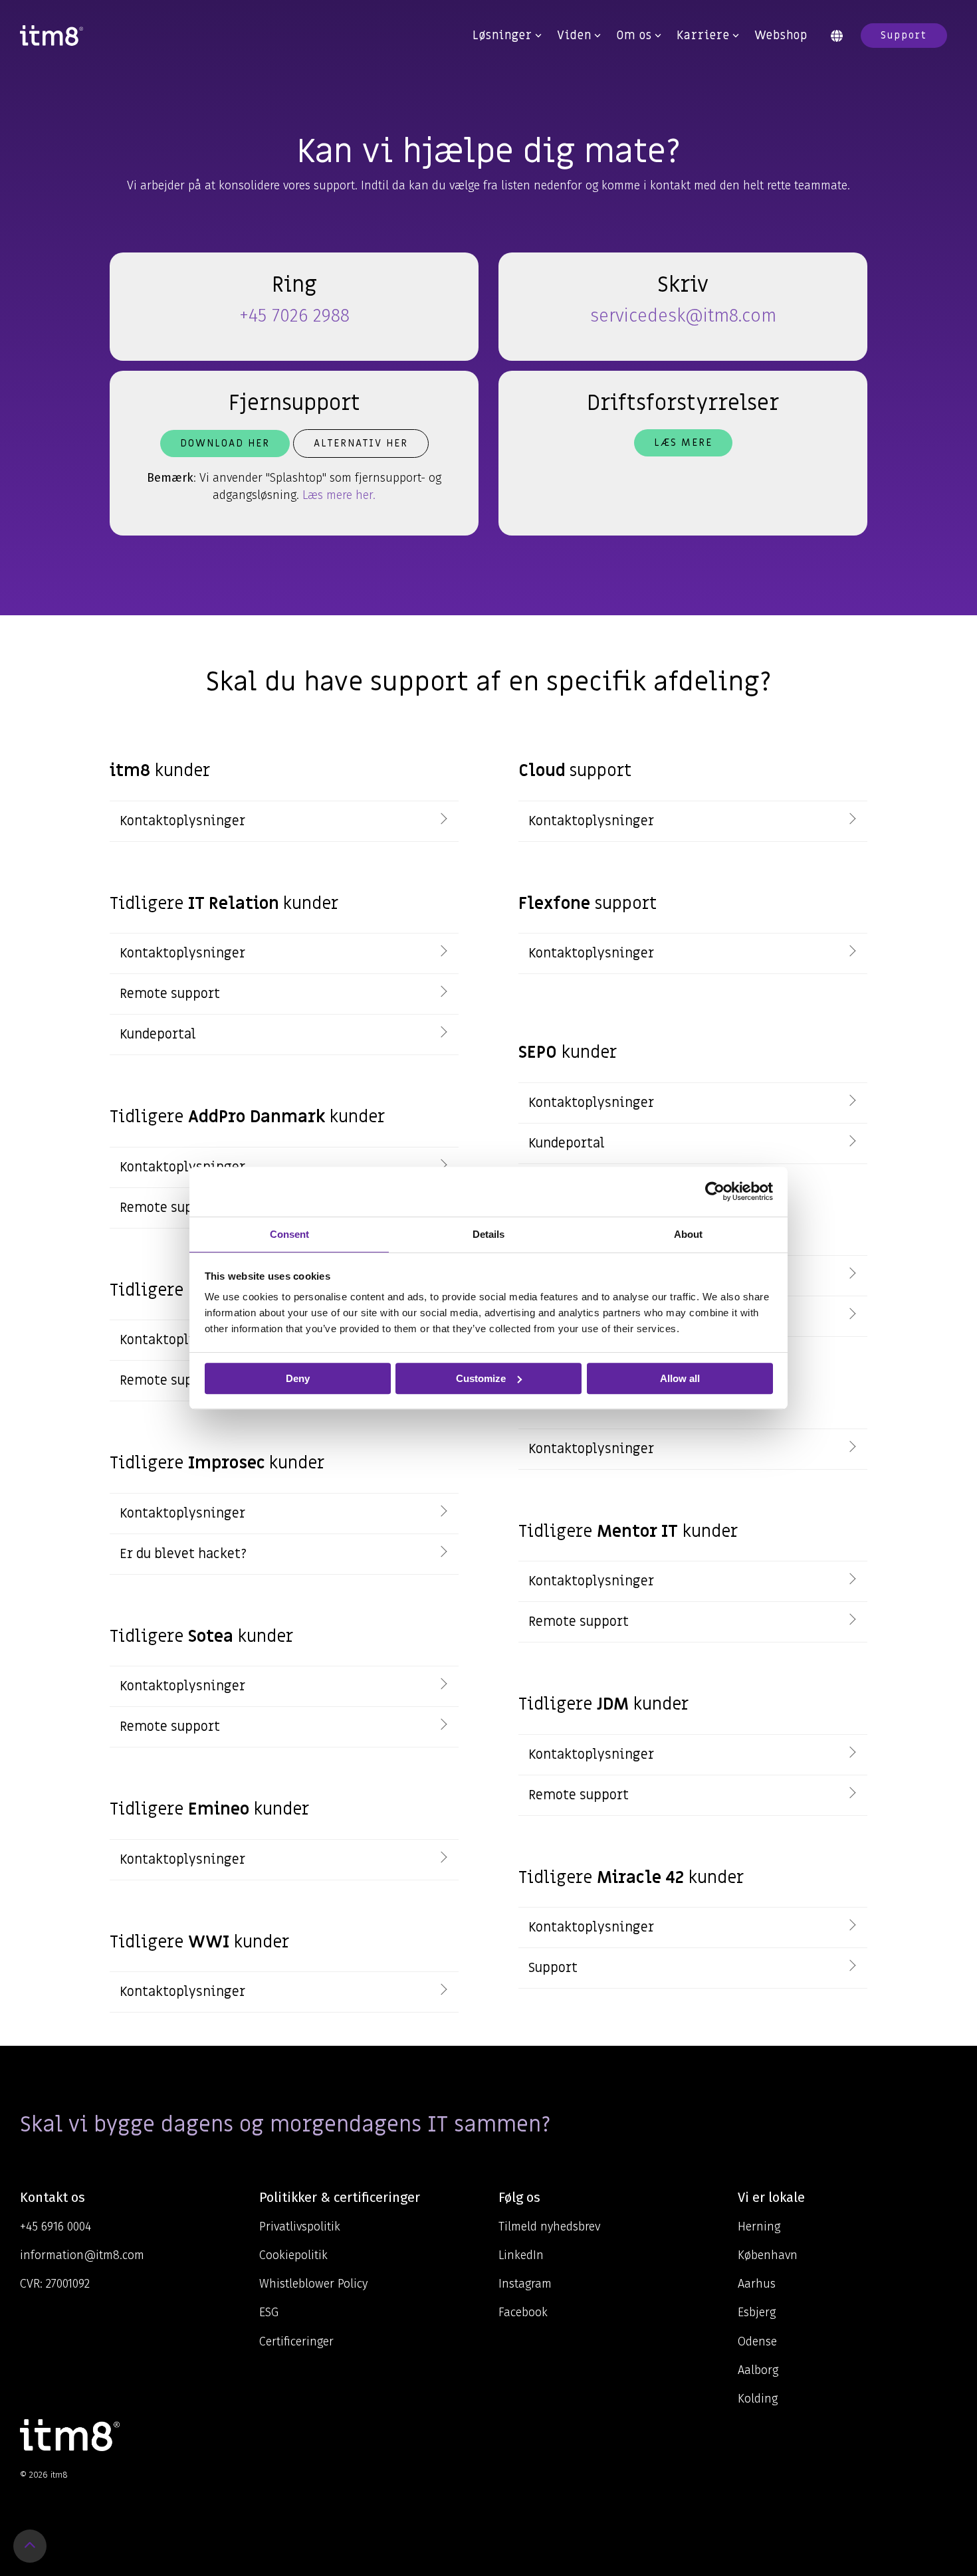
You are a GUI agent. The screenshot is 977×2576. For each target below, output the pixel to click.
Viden (574, 36)
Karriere (703, 36)
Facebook (523, 2312)
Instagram (525, 2284)
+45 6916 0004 (55, 2227)
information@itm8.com (82, 2255)
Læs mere (683, 443)
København (768, 2255)
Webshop (781, 36)
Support (904, 35)
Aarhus (757, 2284)
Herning (759, 2227)
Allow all (680, 1378)
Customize (481, 1378)
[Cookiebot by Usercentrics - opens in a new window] (715, 1191)
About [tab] (688, 1234)
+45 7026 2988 (294, 316)
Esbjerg (757, 2312)
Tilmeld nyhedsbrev (549, 2227)
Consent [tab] (289, 1234)
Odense (757, 2341)
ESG (269, 2312)
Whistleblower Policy (313, 2284)
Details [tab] (489, 1234)
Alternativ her (361, 443)
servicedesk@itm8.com (683, 316)
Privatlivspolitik (300, 2227)
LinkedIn (521, 2255)
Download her (225, 443)
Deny (298, 1378)
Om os (634, 36)
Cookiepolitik (293, 2255)
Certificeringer (296, 2341)
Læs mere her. (339, 495)
